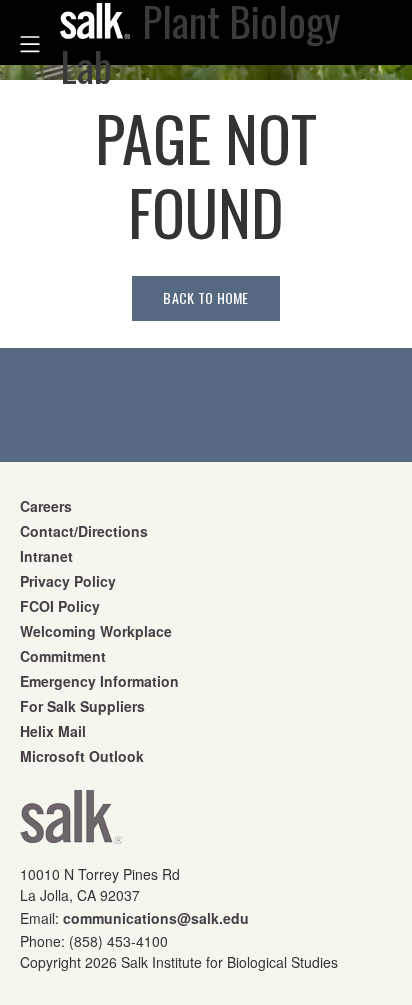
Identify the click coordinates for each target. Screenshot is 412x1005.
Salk (71, 823)
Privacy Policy (68, 581)
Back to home (205, 297)
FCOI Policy (60, 606)
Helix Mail (53, 731)
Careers (46, 506)
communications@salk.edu (156, 918)
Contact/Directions (84, 531)
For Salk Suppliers (82, 706)
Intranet (46, 556)
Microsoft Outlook (82, 756)
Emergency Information (99, 681)
